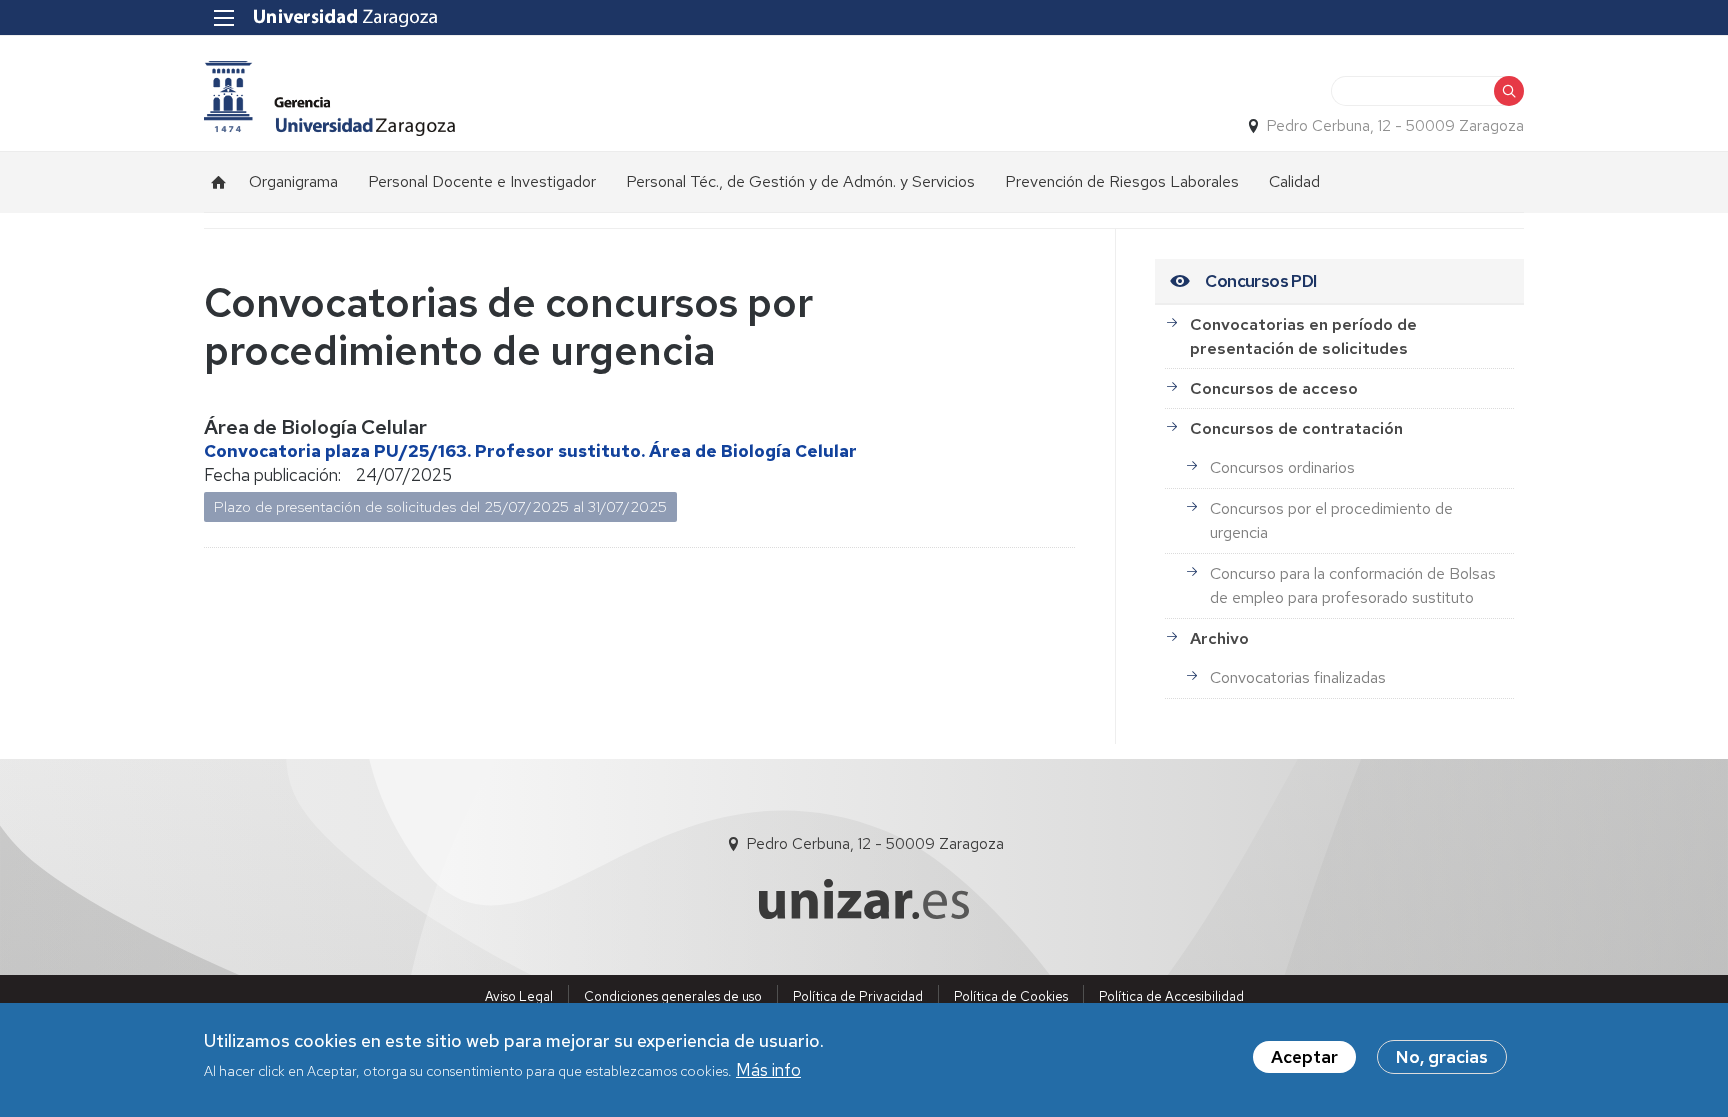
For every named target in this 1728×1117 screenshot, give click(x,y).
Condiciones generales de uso (673, 996)
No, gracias (1442, 1057)
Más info (768, 1070)
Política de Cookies (1011, 996)
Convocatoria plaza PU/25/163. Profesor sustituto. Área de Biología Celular (530, 451)
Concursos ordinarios (1282, 467)
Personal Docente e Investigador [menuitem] (482, 181)
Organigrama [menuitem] (293, 181)
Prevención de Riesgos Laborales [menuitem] (1122, 181)
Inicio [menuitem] (219, 182)
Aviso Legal (519, 996)
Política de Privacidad (858, 996)
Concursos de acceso (1274, 388)
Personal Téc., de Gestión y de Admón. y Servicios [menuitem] (800, 181)
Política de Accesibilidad (1171, 996)
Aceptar (1304, 1057)
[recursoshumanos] (329, 98)
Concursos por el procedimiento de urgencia (1331, 520)
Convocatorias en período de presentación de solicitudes (1303, 336)
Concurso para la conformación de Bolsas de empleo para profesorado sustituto (1353, 585)
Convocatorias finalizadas (1298, 677)
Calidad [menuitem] (1294, 181)
